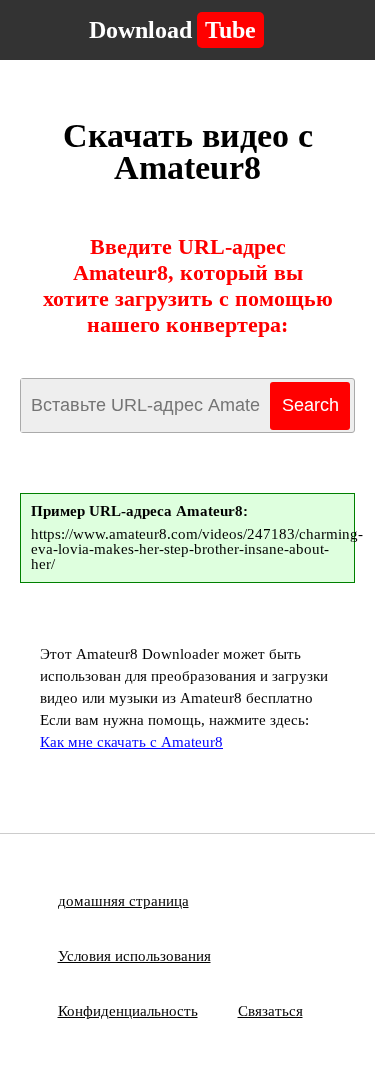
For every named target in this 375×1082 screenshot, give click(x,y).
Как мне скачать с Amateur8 (131, 742)
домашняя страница (123, 901)
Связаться (270, 1011)
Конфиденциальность (128, 1011)
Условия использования (134, 956)
